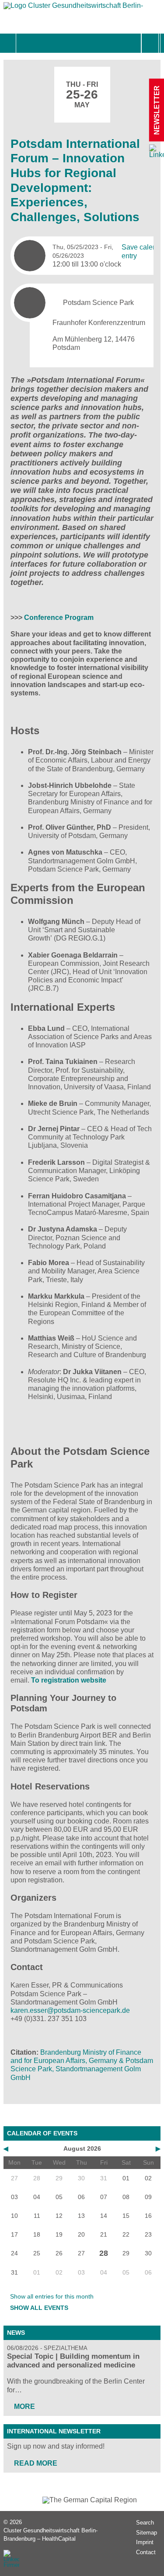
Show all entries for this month (52, 2296)
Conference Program (59, 617)
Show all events (39, 2308)
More (24, 2407)
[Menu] (26, 43)
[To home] (73, 8)
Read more (36, 2463)
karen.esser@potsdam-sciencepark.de (70, 2010)
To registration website (69, 1680)
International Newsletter (54, 2431)
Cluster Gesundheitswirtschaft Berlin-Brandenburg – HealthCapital (51, 2535)
